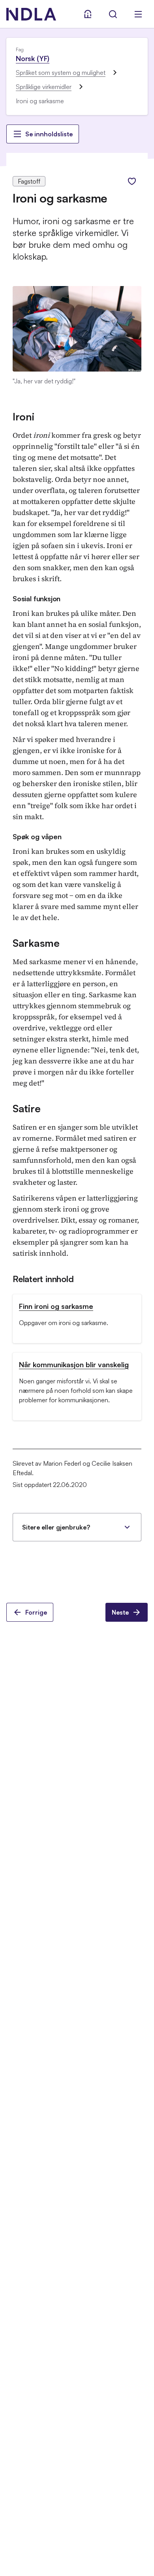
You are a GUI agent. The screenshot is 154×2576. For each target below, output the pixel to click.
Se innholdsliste (49, 134)
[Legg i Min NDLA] (132, 181)
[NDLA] (31, 14)
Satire (26, 1108)
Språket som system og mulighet (61, 72)
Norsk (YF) (33, 58)
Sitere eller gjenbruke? (56, 1527)
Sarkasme (36, 943)
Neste (120, 1612)
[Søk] (113, 14)
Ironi (23, 416)
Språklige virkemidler (44, 87)
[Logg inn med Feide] (88, 14)
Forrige (36, 1612)
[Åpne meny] (138, 14)
